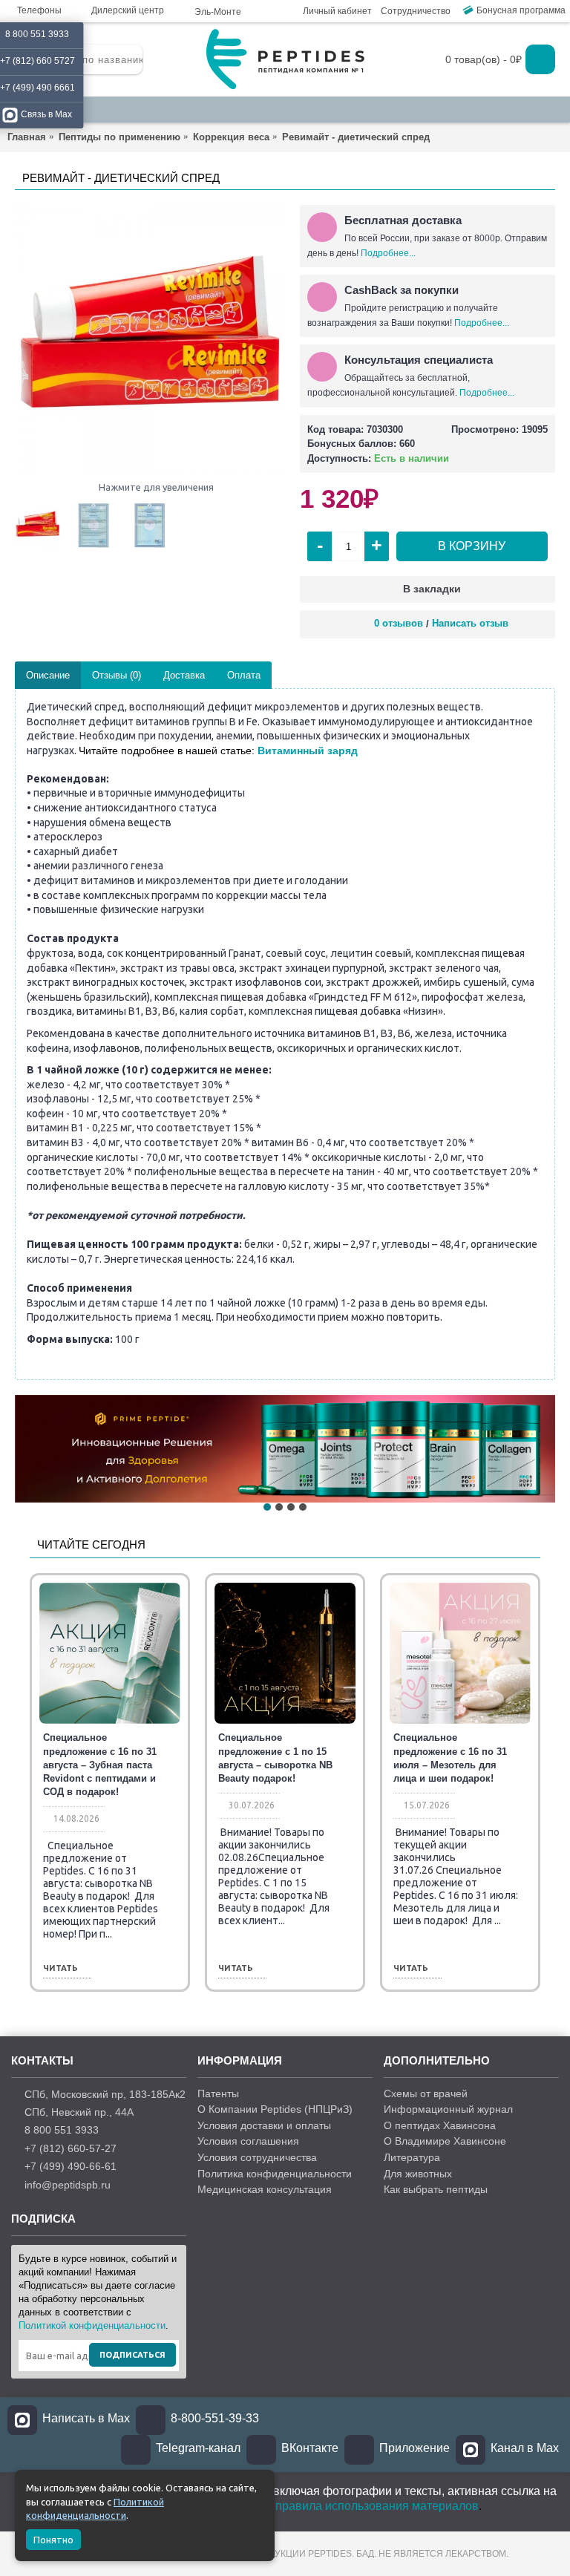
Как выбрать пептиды (436, 2189)
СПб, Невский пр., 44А (79, 2112)
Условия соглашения (248, 2141)
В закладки (432, 589)
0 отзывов (399, 623)
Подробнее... (388, 253)
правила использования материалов (377, 2506)
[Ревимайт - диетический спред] (150, 340)
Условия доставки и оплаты (264, 2125)
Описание (48, 675)
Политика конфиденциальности (275, 2174)
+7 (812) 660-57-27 (71, 2148)
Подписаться (132, 2355)
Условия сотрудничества (257, 2157)
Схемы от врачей (426, 2093)
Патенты (218, 2093)
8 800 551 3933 (62, 2130)
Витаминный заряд (308, 751)
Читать (60, 1968)
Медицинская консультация (265, 2189)
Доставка (184, 675)
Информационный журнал (448, 2109)
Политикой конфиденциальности (92, 2325)
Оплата (244, 675)
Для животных (418, 2174)
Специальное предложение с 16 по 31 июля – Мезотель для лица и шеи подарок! (450, 1758)
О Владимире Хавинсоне (445, 2141)
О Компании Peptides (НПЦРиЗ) (275, 2109)
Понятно (53, 2540)
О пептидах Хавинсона (440, 2125)
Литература (412, 2157)
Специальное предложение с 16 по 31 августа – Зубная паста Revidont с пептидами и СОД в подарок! (100, 1765)
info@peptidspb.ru (68, 2184)
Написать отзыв (470, 623)
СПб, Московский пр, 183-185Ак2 (105, 2093)
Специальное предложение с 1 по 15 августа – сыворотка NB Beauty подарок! (275, 1758)
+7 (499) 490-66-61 (71, 2166)
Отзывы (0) (117, 675)
